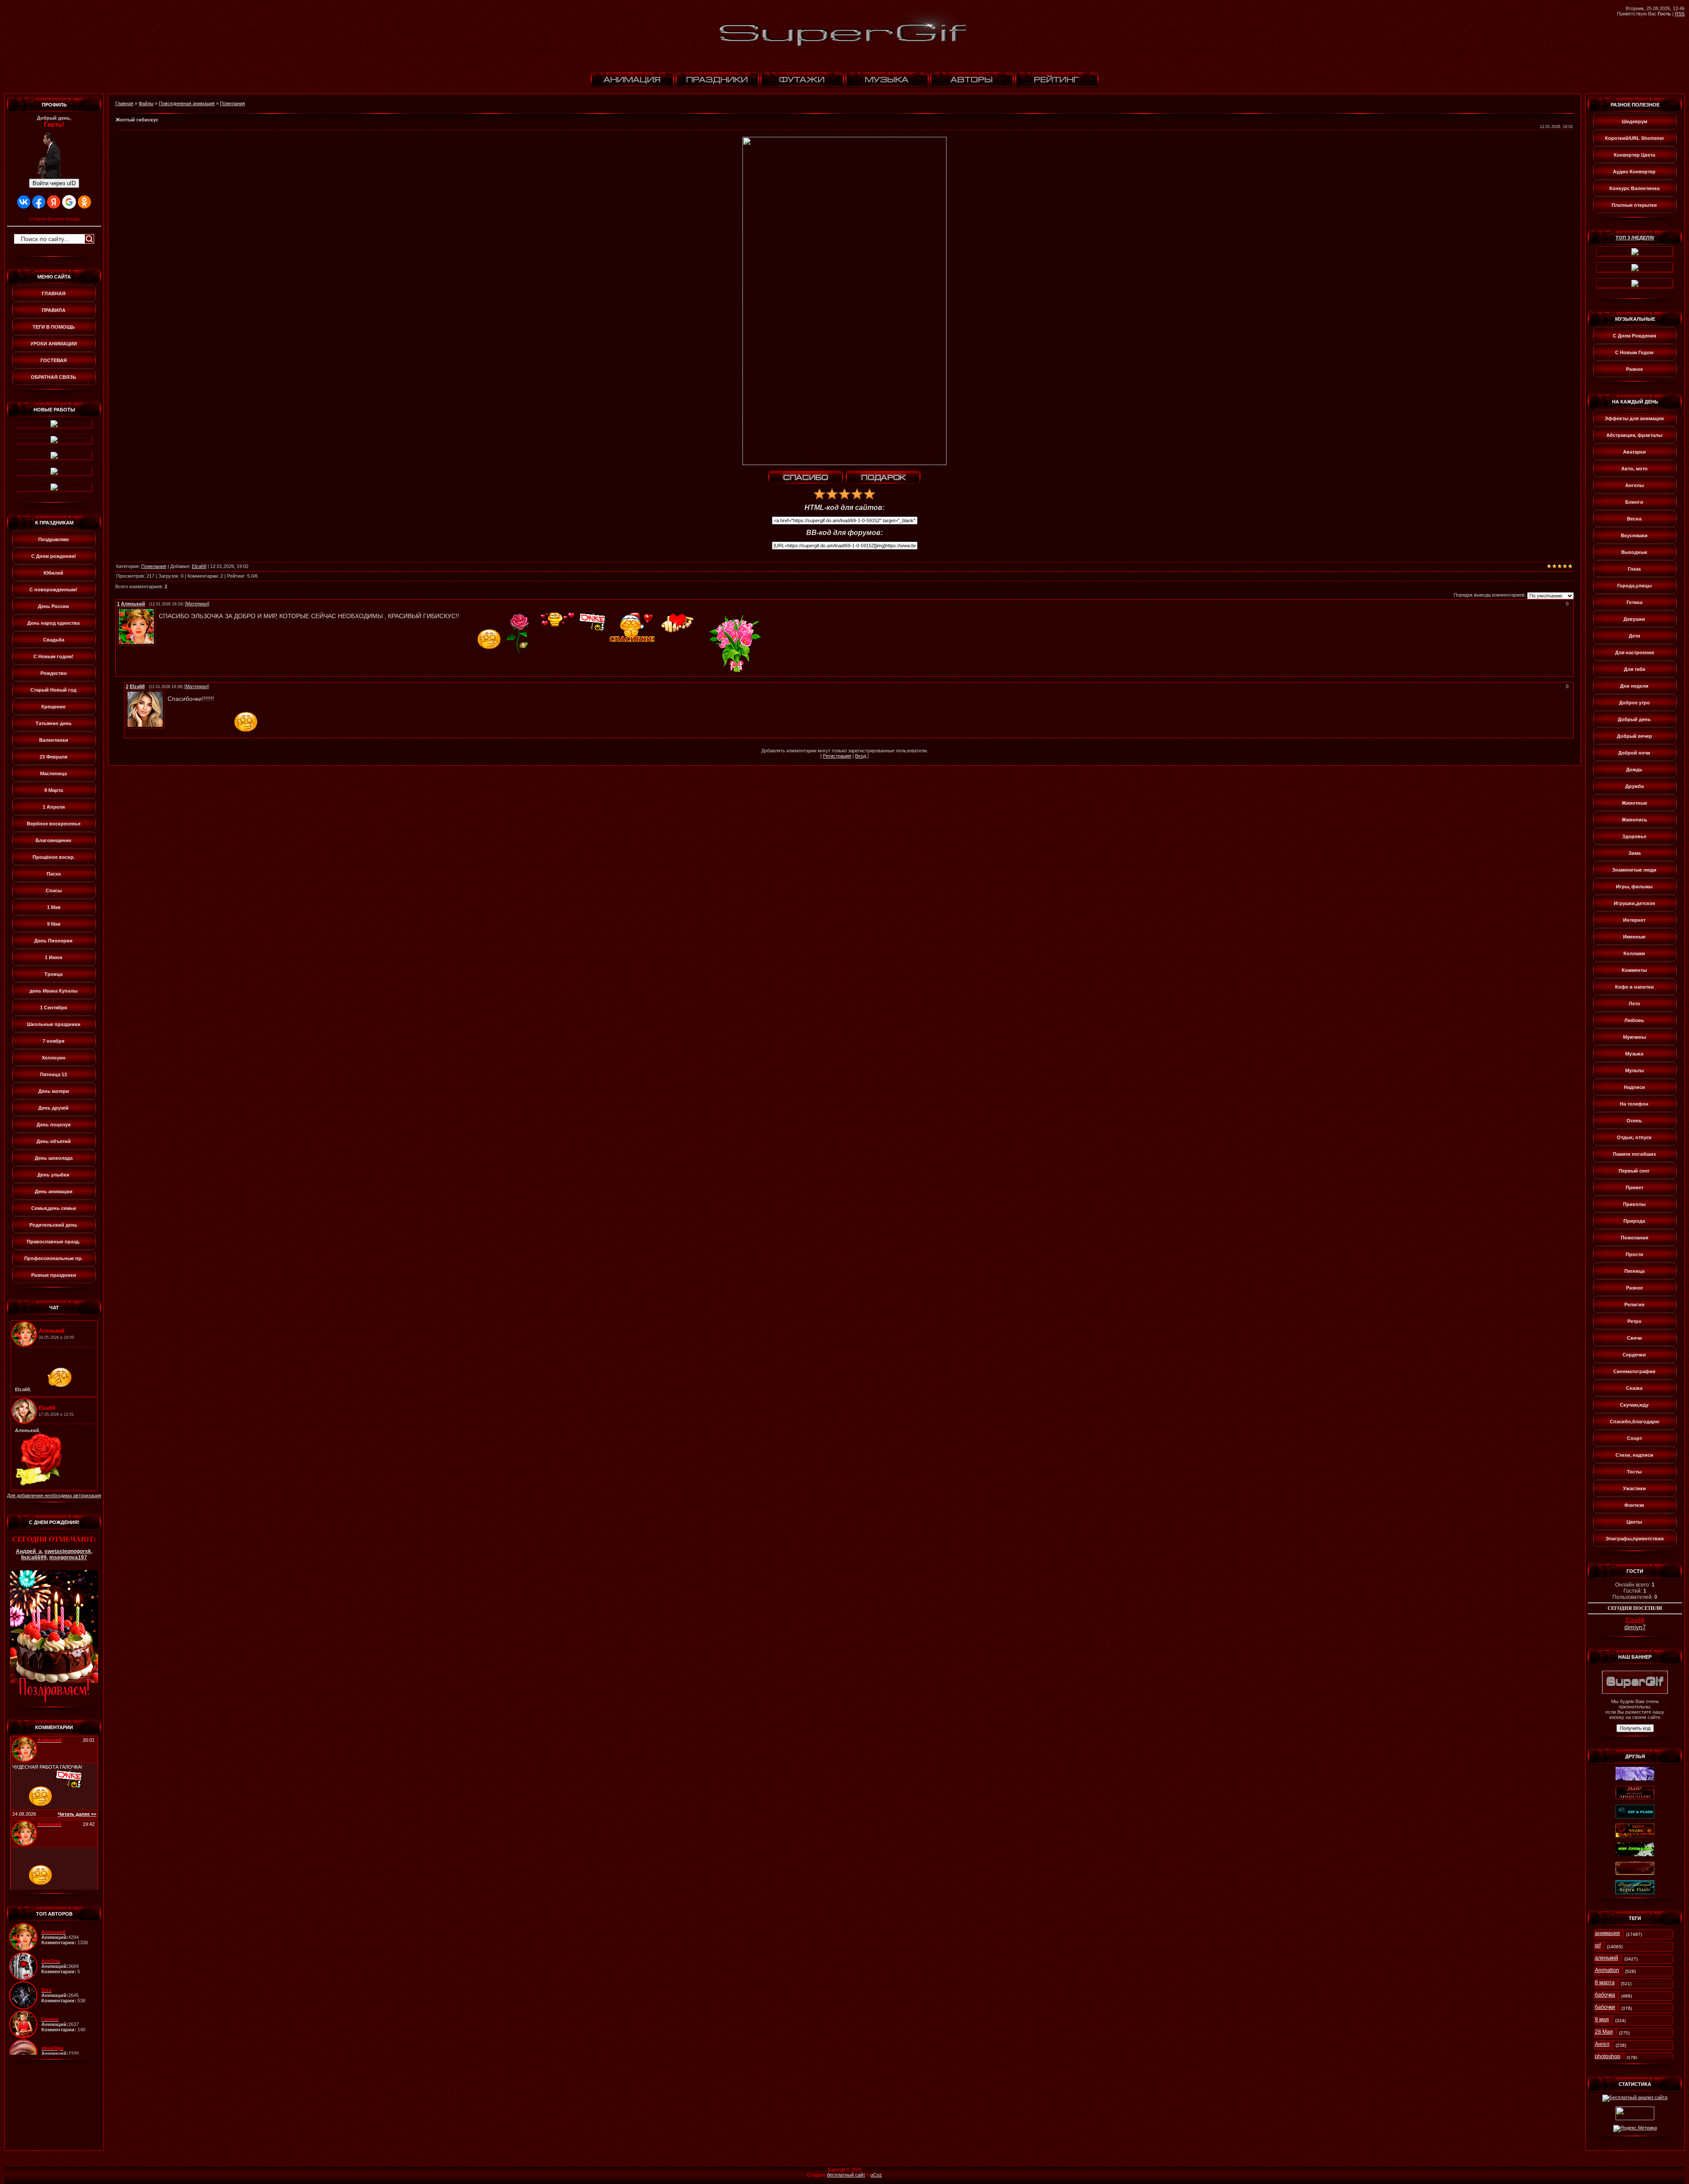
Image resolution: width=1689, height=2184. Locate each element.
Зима (1634, 853)
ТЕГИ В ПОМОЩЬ (54, 327)
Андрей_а (29, 1551)
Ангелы (1634, 485)
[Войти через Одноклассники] (84, 202)
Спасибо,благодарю (1634, 1422)
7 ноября (53, 1041)
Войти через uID (54, 183)
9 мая (1602, 2019)
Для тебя (1634, 669)
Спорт (1634, 1438)
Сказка (1634, 1388)
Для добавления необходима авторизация (54, 1495)
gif (1598, 1946)
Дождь (1634, 770)
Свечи (1634, 1338)
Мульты (1634, 1070)
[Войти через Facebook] (39, 202)
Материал (197, 604)
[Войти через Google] (69, 202)
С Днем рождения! (54, 556)
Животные (1634, 803)
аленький (1607, 1958)
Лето (1634, 1004)
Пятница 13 (53, 1074)
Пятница (1634, 1271)
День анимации (54, 1191)
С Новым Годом (1634, 352)
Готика (1634, 602)
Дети (1634, 636)
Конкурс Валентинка (1634, 188)
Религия (1634, 1305)
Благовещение (53, 840)
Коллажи (1634, 953)
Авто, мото (1634, 469)
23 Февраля (53, 757)
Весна (1634, 519)
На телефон (1634, 1104)
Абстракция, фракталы (1634, 435)
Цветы (1634, 1522)
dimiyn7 (1635, 1627)
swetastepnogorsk (68, 1551)
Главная (124, 103)
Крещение (53, 707)
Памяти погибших (1634, 1154)
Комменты (1634, 970)
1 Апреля (54, 807)
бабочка (1605, 1995)
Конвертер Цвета (1634, 155)
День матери (54, 1091)
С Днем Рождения (1634, 336)
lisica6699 (34, 1557)
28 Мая (1604, 2032)
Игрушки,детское (1634, 903)
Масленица (53, 773)
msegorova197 (68, 1557)
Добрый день (1634, 719)
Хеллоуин (54, 1058)
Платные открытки (1634, 205)
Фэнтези (1634, 1505)
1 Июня (53, 957)
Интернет (1634, 920)
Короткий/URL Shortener (1634, 138)
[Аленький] (157, 610)
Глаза (1634, 569)
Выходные (1634, 552)
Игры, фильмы (1634, 887)
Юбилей (53, 573)
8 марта (1605, 1982)
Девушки (1634, 619)
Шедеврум (1634, 121)
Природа (1634, 1221)
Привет (1634, 1187)
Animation (1607, 1970)
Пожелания (232, 103)
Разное (1634, 369)
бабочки (1605, 2007)
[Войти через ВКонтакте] (24, 202)
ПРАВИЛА (54, 310)
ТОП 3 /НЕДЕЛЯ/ (1635, 238)
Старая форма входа (54, 219)
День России (53, 606)
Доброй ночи (1634, 753)
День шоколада (54, 1158)
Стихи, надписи (1634, 1455)
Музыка (1634, 1054)
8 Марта (54, 790)
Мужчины (1634, 1037)
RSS (1680, 14)
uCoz (876, 2175)
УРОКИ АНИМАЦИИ (54, 344)
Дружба (1634, 786)
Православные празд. (53, 1242)
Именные (1634, 937)
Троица (53, 974)
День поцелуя (53, 1125)
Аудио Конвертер (1634, 172)
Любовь (1634, 1020)
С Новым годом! (53, 656)
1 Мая (54, 907)
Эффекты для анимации (1634, 418)
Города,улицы (1634, 586)
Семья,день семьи (54, 1208)
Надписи (1634, 1087)
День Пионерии (53, 941)
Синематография (1634, 1371)
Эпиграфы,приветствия (1634, 1539)
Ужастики (1634, 1488)
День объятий (54, 1141)
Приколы (1634, 1204)
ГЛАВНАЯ (54, 293)
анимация (1607, 1933)
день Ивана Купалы (53, 991)
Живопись (1634, 820)
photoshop (1608, 2056)
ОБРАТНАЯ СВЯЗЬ (53, 377)
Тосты (1634, 1472)
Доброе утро (1634, 703)
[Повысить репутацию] (806, 478)
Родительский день (53, 1225)
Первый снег (1634, 1171)
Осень (1634, 1121)
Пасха (54, 874)
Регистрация (837, 756)
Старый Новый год (53, 690)
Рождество (54, 673)
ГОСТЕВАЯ (54, 360)
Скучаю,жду (1634, 1405)
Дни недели (1634, 686)
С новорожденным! (53, 590)
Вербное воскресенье (54, 824)
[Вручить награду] (883, 478)
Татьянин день (54, 723)
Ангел (1602, 2044)
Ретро (1634, 1321)
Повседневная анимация (187, 103)
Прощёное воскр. (54, 857)
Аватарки (1634, 452)
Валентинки (54, 740)
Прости (1634, 1254)
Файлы (146, 103)
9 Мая (54, 924)
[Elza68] (165, 693)
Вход (861, 756)
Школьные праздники (54, 1024)
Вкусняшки (1634, 535)
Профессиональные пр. (53, 1258)
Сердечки (1634, 1355)
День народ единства (53, 623)
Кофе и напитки (1634, 987)
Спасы (54, 890)
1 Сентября (53, 1008)
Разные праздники (54, 1275)
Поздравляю (53, 539)
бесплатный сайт (846, 2175)
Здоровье (1634, 836)
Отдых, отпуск (1634, 1137)
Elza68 (199, 566)
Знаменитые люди (1634, 870)
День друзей (53, 1108)
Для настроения (1634, 652)
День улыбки (53, 1175)
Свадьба (54, 640)
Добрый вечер (1634, 736)
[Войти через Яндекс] (54, 202)
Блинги (1634, 502)
